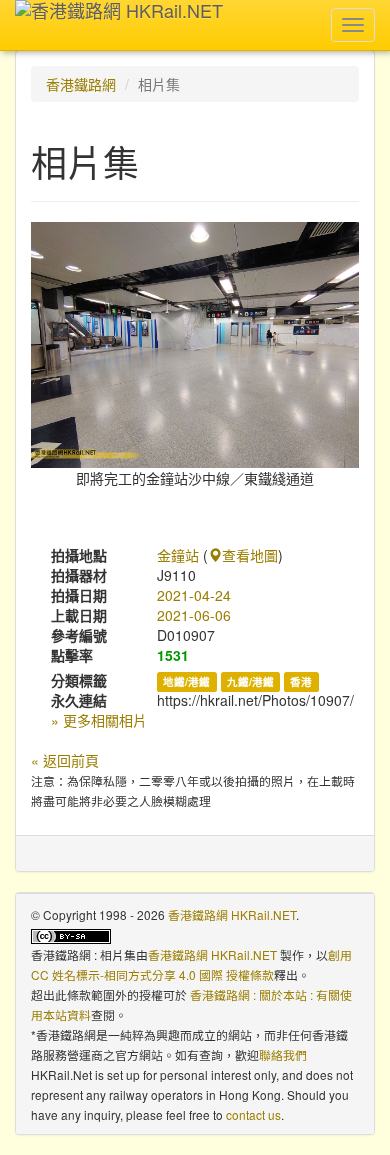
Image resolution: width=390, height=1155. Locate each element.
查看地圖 (250, 555)
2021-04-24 (194, 595)
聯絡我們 (283, 1054)
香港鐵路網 (81, 84)
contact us (253, 1114)
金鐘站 (178, 555)
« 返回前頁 (65, 760)
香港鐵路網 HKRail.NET (232, 914)
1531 (173, 655)
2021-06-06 (194, 615)
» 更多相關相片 (99, 720)
